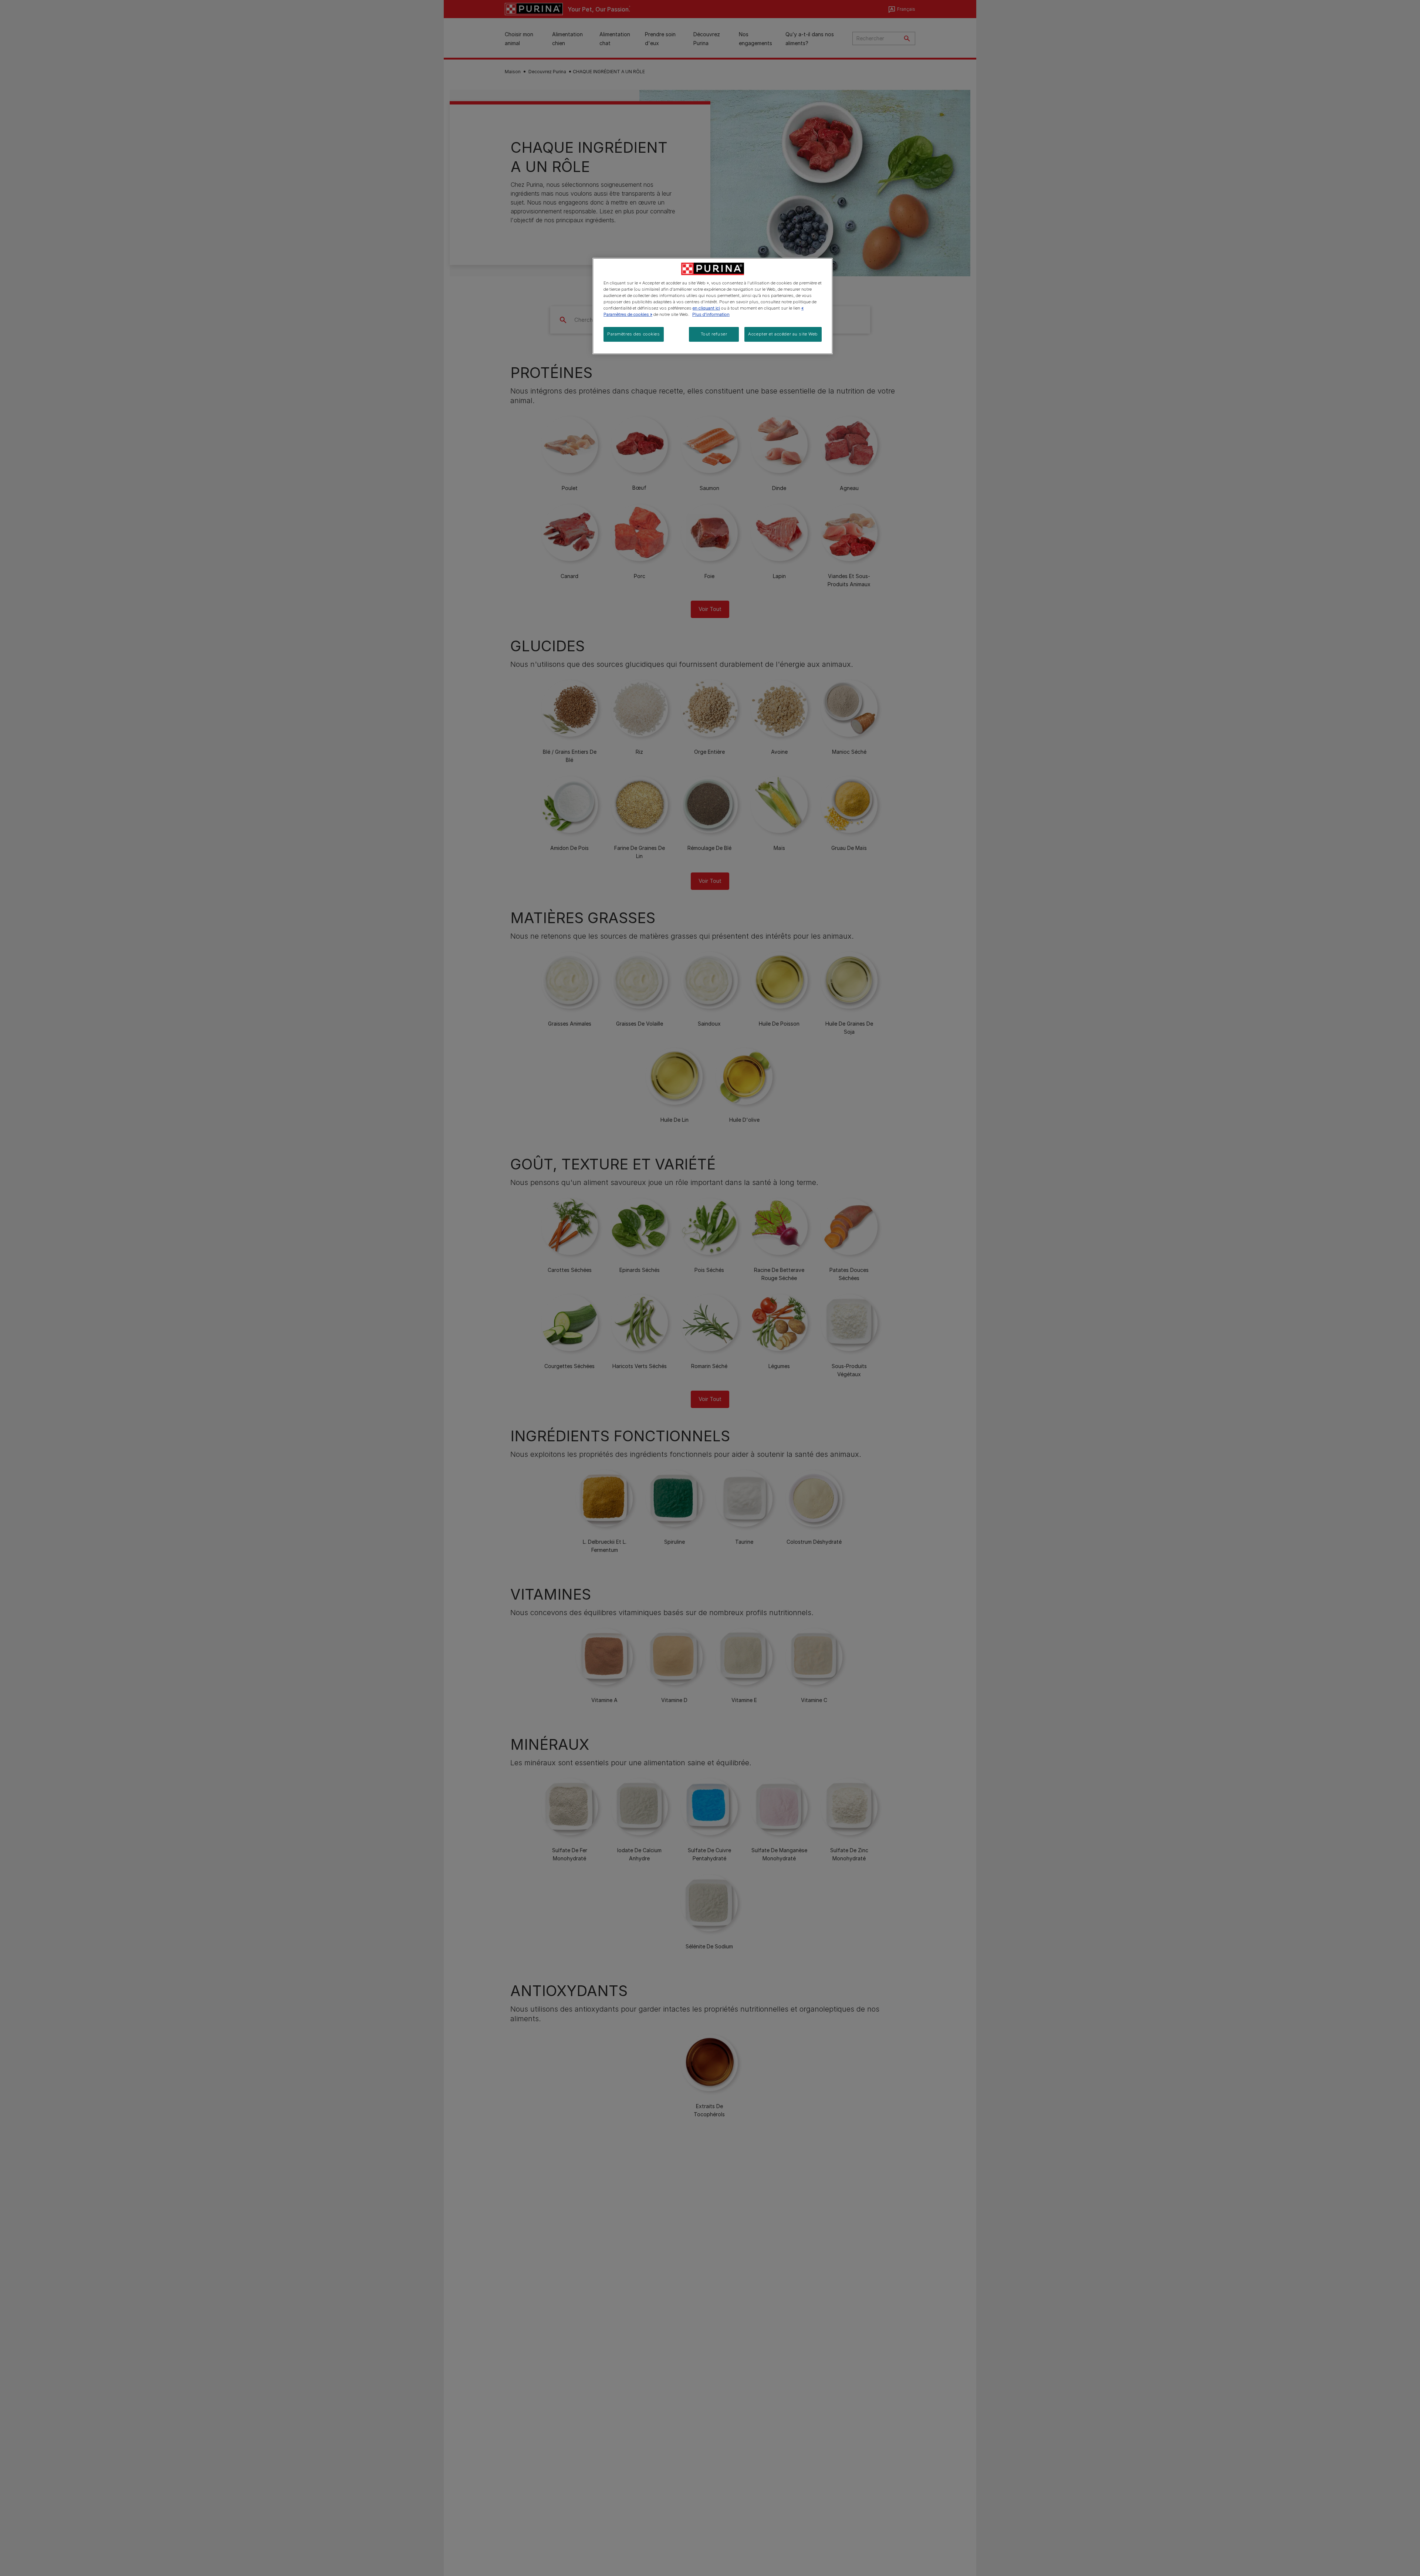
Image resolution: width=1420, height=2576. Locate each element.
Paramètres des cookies (634, 334)
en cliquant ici (706, 308)
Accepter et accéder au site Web (783, 334)
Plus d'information (711, 314)
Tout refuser (714, 334)
